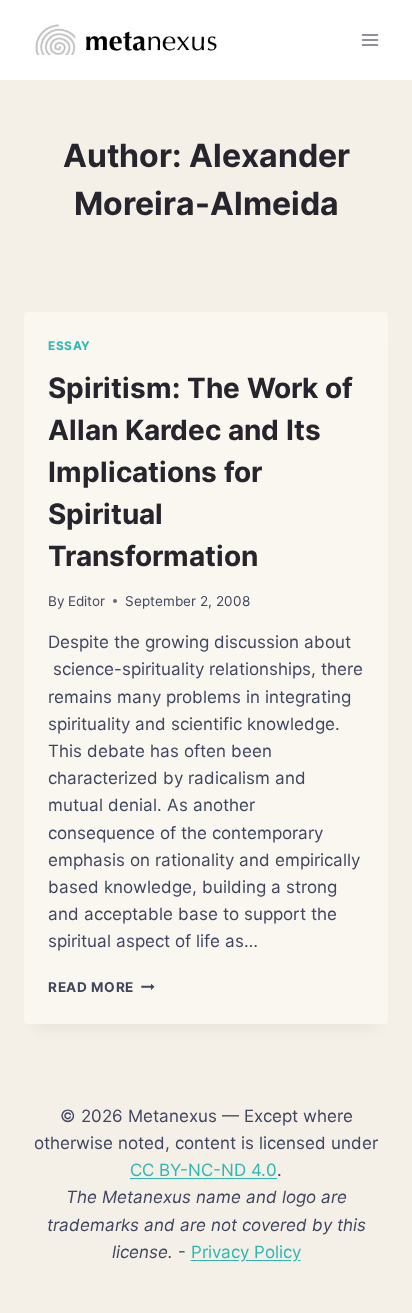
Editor (86, 601)
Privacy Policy (246, 1252)
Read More (101, 987)
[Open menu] (369, 39)
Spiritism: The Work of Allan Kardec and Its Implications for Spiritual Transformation (200, 472)
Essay (69, 345)
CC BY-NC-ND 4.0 (203, 1170)
